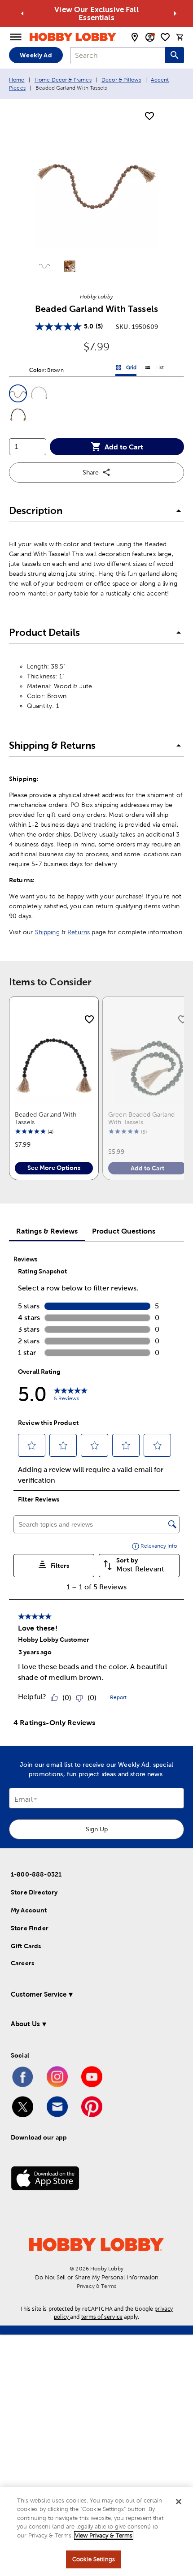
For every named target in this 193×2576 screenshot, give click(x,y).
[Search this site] (175, 55)
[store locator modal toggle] (135, 37)
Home (17, 80)
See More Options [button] (54, 1168)
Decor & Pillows (121, 80)
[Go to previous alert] (22, 13)
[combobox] (118, 55)
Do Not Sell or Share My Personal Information (97, 2277)
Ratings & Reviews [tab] (47, 1231)
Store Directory (34, 1892)
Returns (79, 932)
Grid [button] (126, 369)
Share (91, 472)
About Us (25, 2024)
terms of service (102, 2317)
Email (24, 1799)
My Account (29, 1910)
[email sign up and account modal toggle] (150, 37)
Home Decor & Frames (63, 80)
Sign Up (97, 1829)
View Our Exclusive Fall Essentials (96, 13)
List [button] (154, 369)
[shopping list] (165, 37)
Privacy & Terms (96, 2286)
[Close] (179, 2502)
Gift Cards (26, 1946)
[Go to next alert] (175, 13)
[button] (18, 393)
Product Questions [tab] (124, 1231)
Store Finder (30, 1928)
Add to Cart (124, 447)
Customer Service (39, 1994)
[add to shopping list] (149, 117)
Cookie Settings (94, 2559)
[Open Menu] (16, 37)
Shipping (47, 932)
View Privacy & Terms (104, 2535)
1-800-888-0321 (36, 1874)
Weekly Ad (36, 55)
